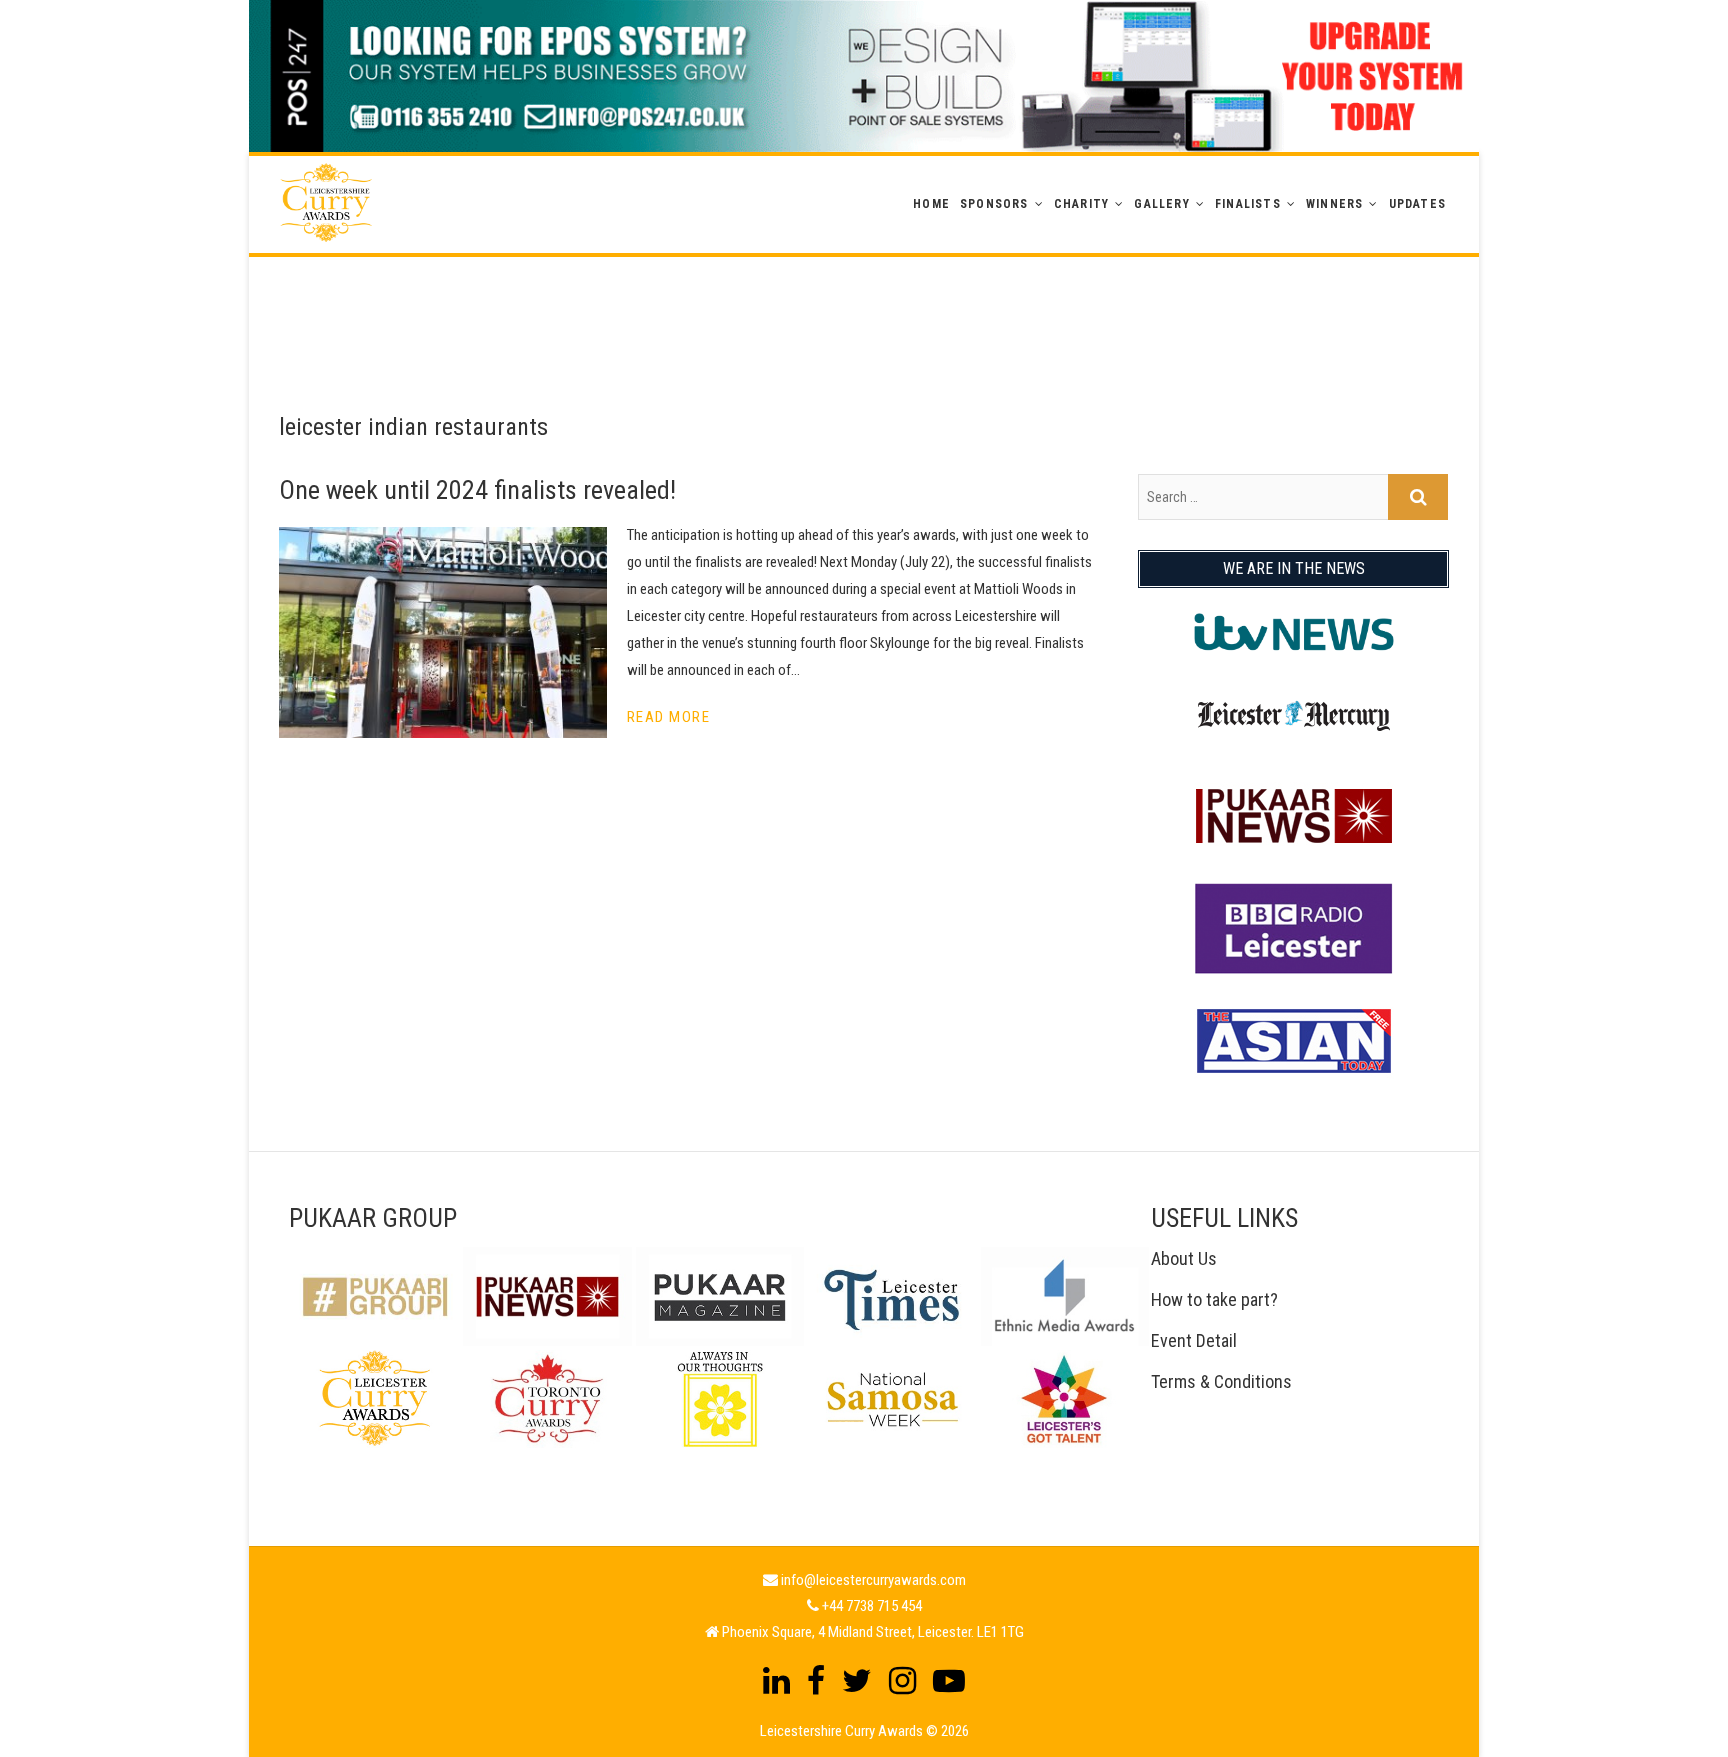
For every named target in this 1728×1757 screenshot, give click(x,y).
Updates (1417, 204)
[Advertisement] (864, 302)
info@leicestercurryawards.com (873, 1580)
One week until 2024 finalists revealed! (477, 490)
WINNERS (1334, 204)
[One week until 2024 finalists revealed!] (443, 632)
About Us (1184, 1258)
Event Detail (1194, 1340)
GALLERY (1161, 204)
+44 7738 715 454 (872, 1606)
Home (931, 204)
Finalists (1248, 204)
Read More (669, 717)
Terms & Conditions (1221, 1381)
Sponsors (994, 204)
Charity (1081, 204)
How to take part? (1214, 1299)
